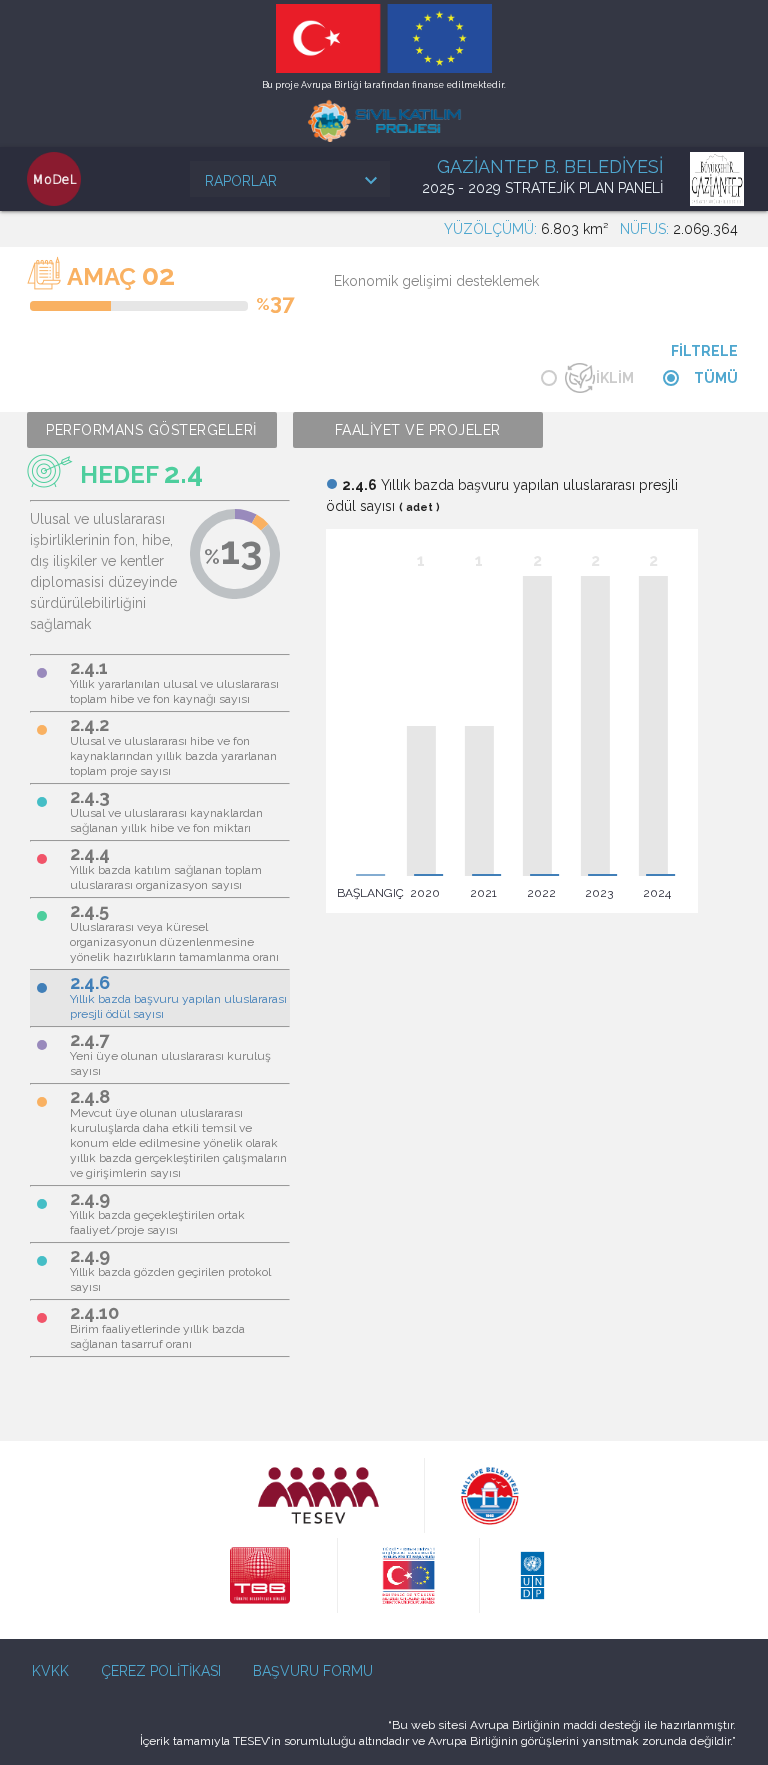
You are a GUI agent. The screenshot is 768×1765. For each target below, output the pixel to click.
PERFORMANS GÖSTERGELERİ (151, 430)
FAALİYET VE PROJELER (418, 430)
